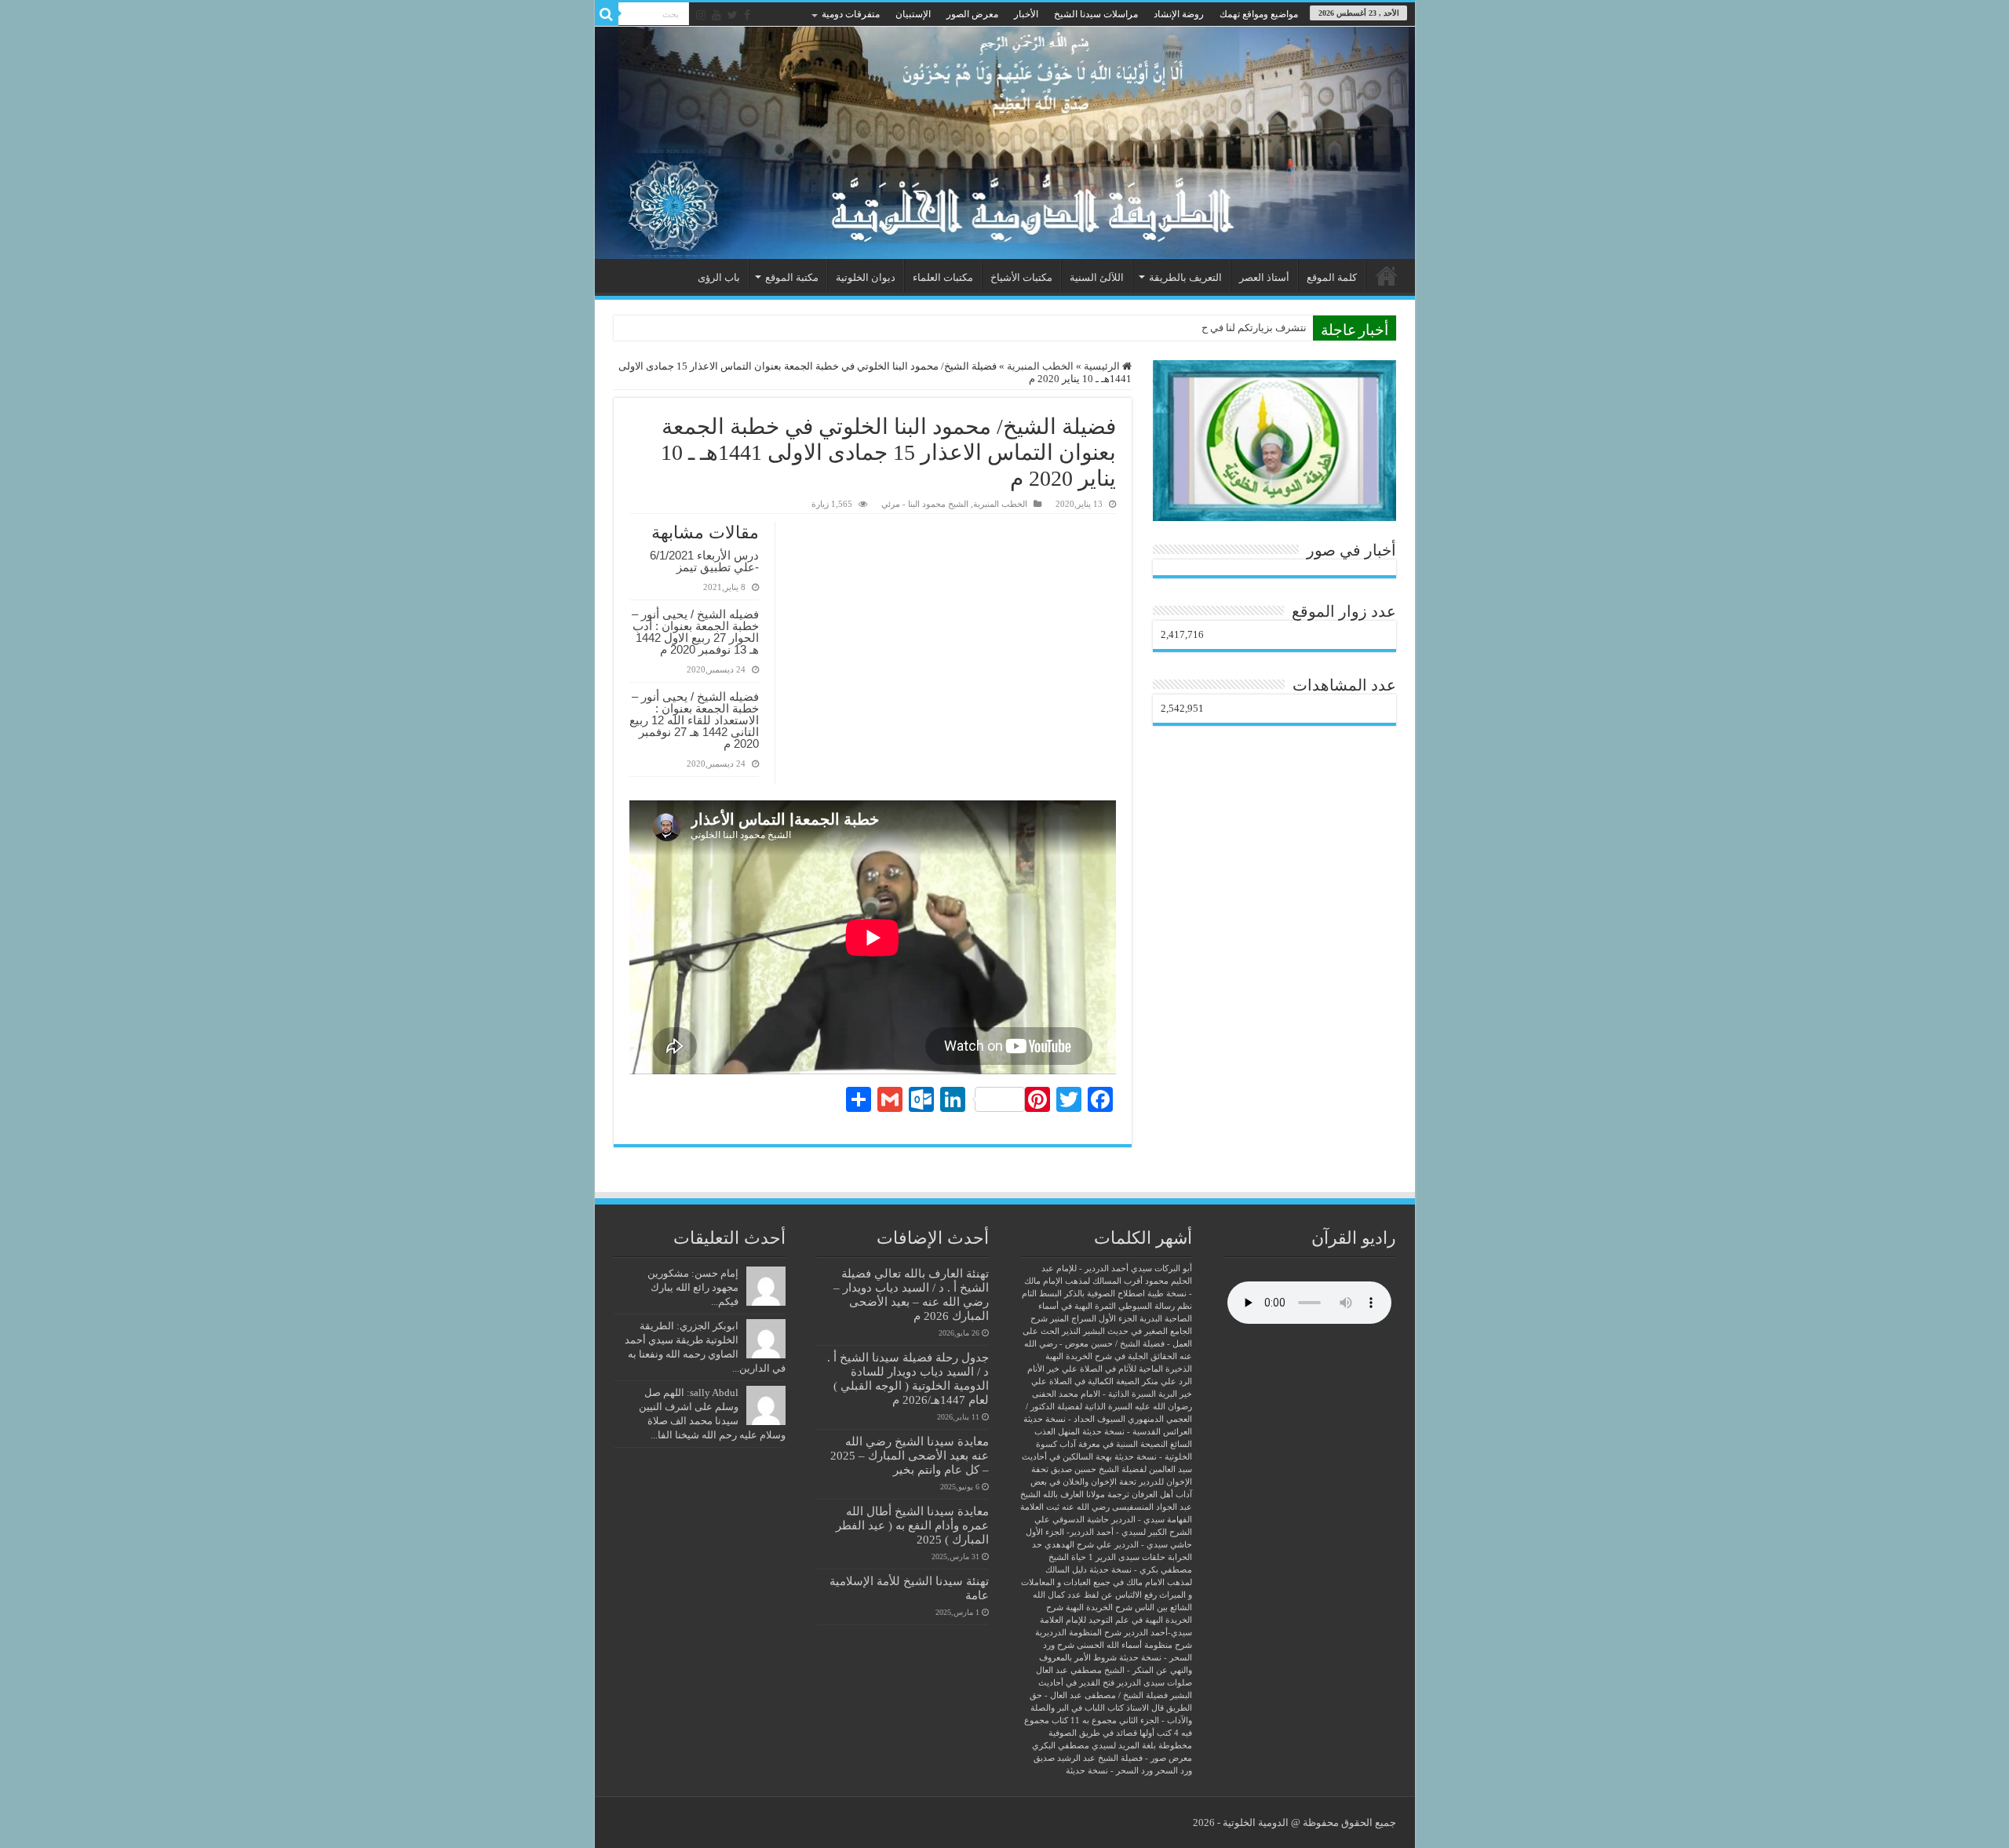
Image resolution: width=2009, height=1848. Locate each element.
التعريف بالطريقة (1185, 277)
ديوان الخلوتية (866, 277)
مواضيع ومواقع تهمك (1259, 14)
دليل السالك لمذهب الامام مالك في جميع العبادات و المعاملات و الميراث (1107, 1582)
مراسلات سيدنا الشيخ (1096, 14)
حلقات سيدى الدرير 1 (1127, 1557)
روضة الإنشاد (1179, 14)
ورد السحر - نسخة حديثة (1109, 1771)
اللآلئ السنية (1097, 277)
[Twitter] (733, 15)
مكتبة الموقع (792, 277)
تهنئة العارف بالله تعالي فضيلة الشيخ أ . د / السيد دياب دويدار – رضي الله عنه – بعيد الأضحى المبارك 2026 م (911, 1294)
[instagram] (701, 15)
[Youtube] (716, 15)
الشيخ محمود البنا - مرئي (925, 504)
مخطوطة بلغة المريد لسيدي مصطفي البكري (1112, 1746)
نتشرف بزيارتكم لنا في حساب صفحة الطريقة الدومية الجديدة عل (1169, 328)
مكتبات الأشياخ (1021, 277)
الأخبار (1026, 14)
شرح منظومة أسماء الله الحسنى (1134, 1645)
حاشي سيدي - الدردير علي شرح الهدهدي (1118, 1545)
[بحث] (607, 14)
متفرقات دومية (851, 14)
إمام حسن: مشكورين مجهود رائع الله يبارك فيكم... (693, 1287)
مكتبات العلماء (943, 277)
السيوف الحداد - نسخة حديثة (1074, 1419)
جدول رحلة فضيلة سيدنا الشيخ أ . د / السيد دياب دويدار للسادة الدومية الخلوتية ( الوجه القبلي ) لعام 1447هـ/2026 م (908, 1378)
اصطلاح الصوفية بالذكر (1105, 1294)
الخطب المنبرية (1040, 366)
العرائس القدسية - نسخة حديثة (1137, 1432)
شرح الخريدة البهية (1099, 1607)
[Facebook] (747, 15)
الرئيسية (1387, 275)
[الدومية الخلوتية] (1005, 143)
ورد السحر (1174, 1771)
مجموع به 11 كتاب (1084, 1720)
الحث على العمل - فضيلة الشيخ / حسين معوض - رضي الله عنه (1107, 1344)
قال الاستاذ (1145, 1708)
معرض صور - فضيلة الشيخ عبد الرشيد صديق (1113, 1758)
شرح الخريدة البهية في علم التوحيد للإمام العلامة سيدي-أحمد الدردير (1116, 1620)
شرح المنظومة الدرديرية (1078, 1633)
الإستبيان (913, 14)
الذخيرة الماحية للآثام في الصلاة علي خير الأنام (1110, 1369)
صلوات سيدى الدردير (1154, 1683)
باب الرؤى (719, 277)
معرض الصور (972, 14)
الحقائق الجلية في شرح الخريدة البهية (1111, 1356)
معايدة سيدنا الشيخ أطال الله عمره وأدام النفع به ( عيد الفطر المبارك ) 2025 (912, 1525)
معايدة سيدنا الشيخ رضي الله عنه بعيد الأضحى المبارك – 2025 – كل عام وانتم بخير (910, 1455)
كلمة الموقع (1332, 277)
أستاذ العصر (1264, 277)
